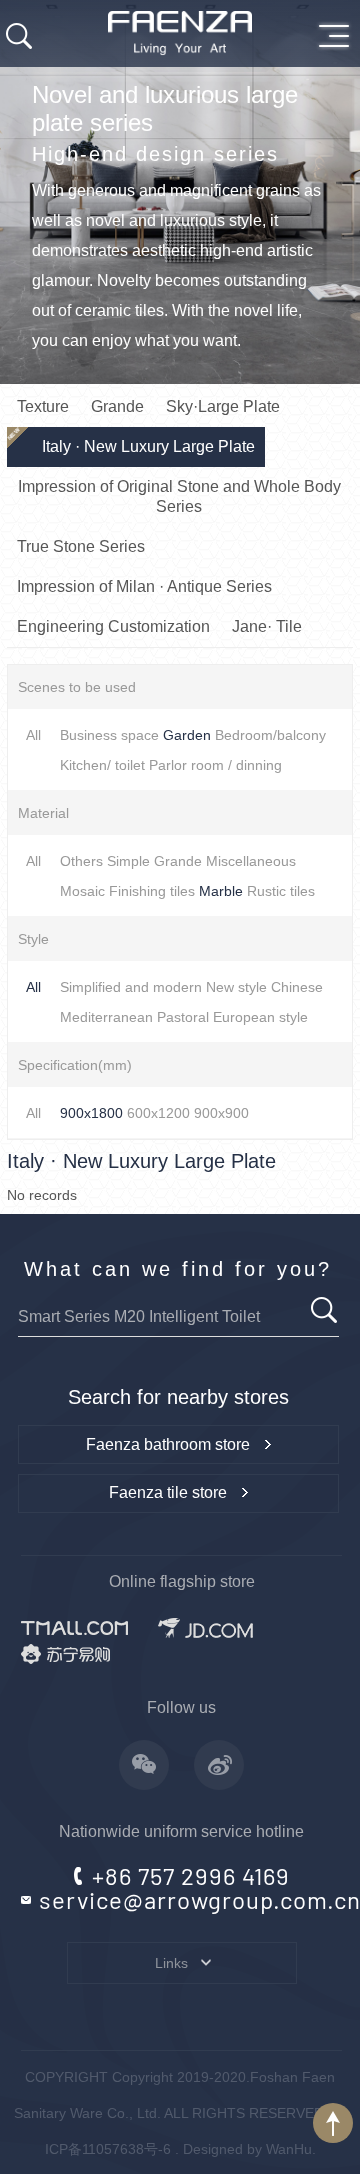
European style (260, 1017)
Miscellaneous (251, 861)
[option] (180, 192)
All (33, 735)
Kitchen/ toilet (102, 765)
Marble (221, 891)
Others (81, 861)
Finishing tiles (152, 891)
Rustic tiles (281, 891)
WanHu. (291, 2149)
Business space (109, 735)
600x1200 (158, 1113)
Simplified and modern (131, 987)
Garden (187, 735)
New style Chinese (264, 987)
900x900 (221, 1113)
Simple (128, 861)
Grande (178, 861)
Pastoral (183, 1017)
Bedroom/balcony (270, 735)
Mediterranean (106, 1017)
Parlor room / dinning (215, 765)
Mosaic (82, 891)
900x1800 (91, 1113)
